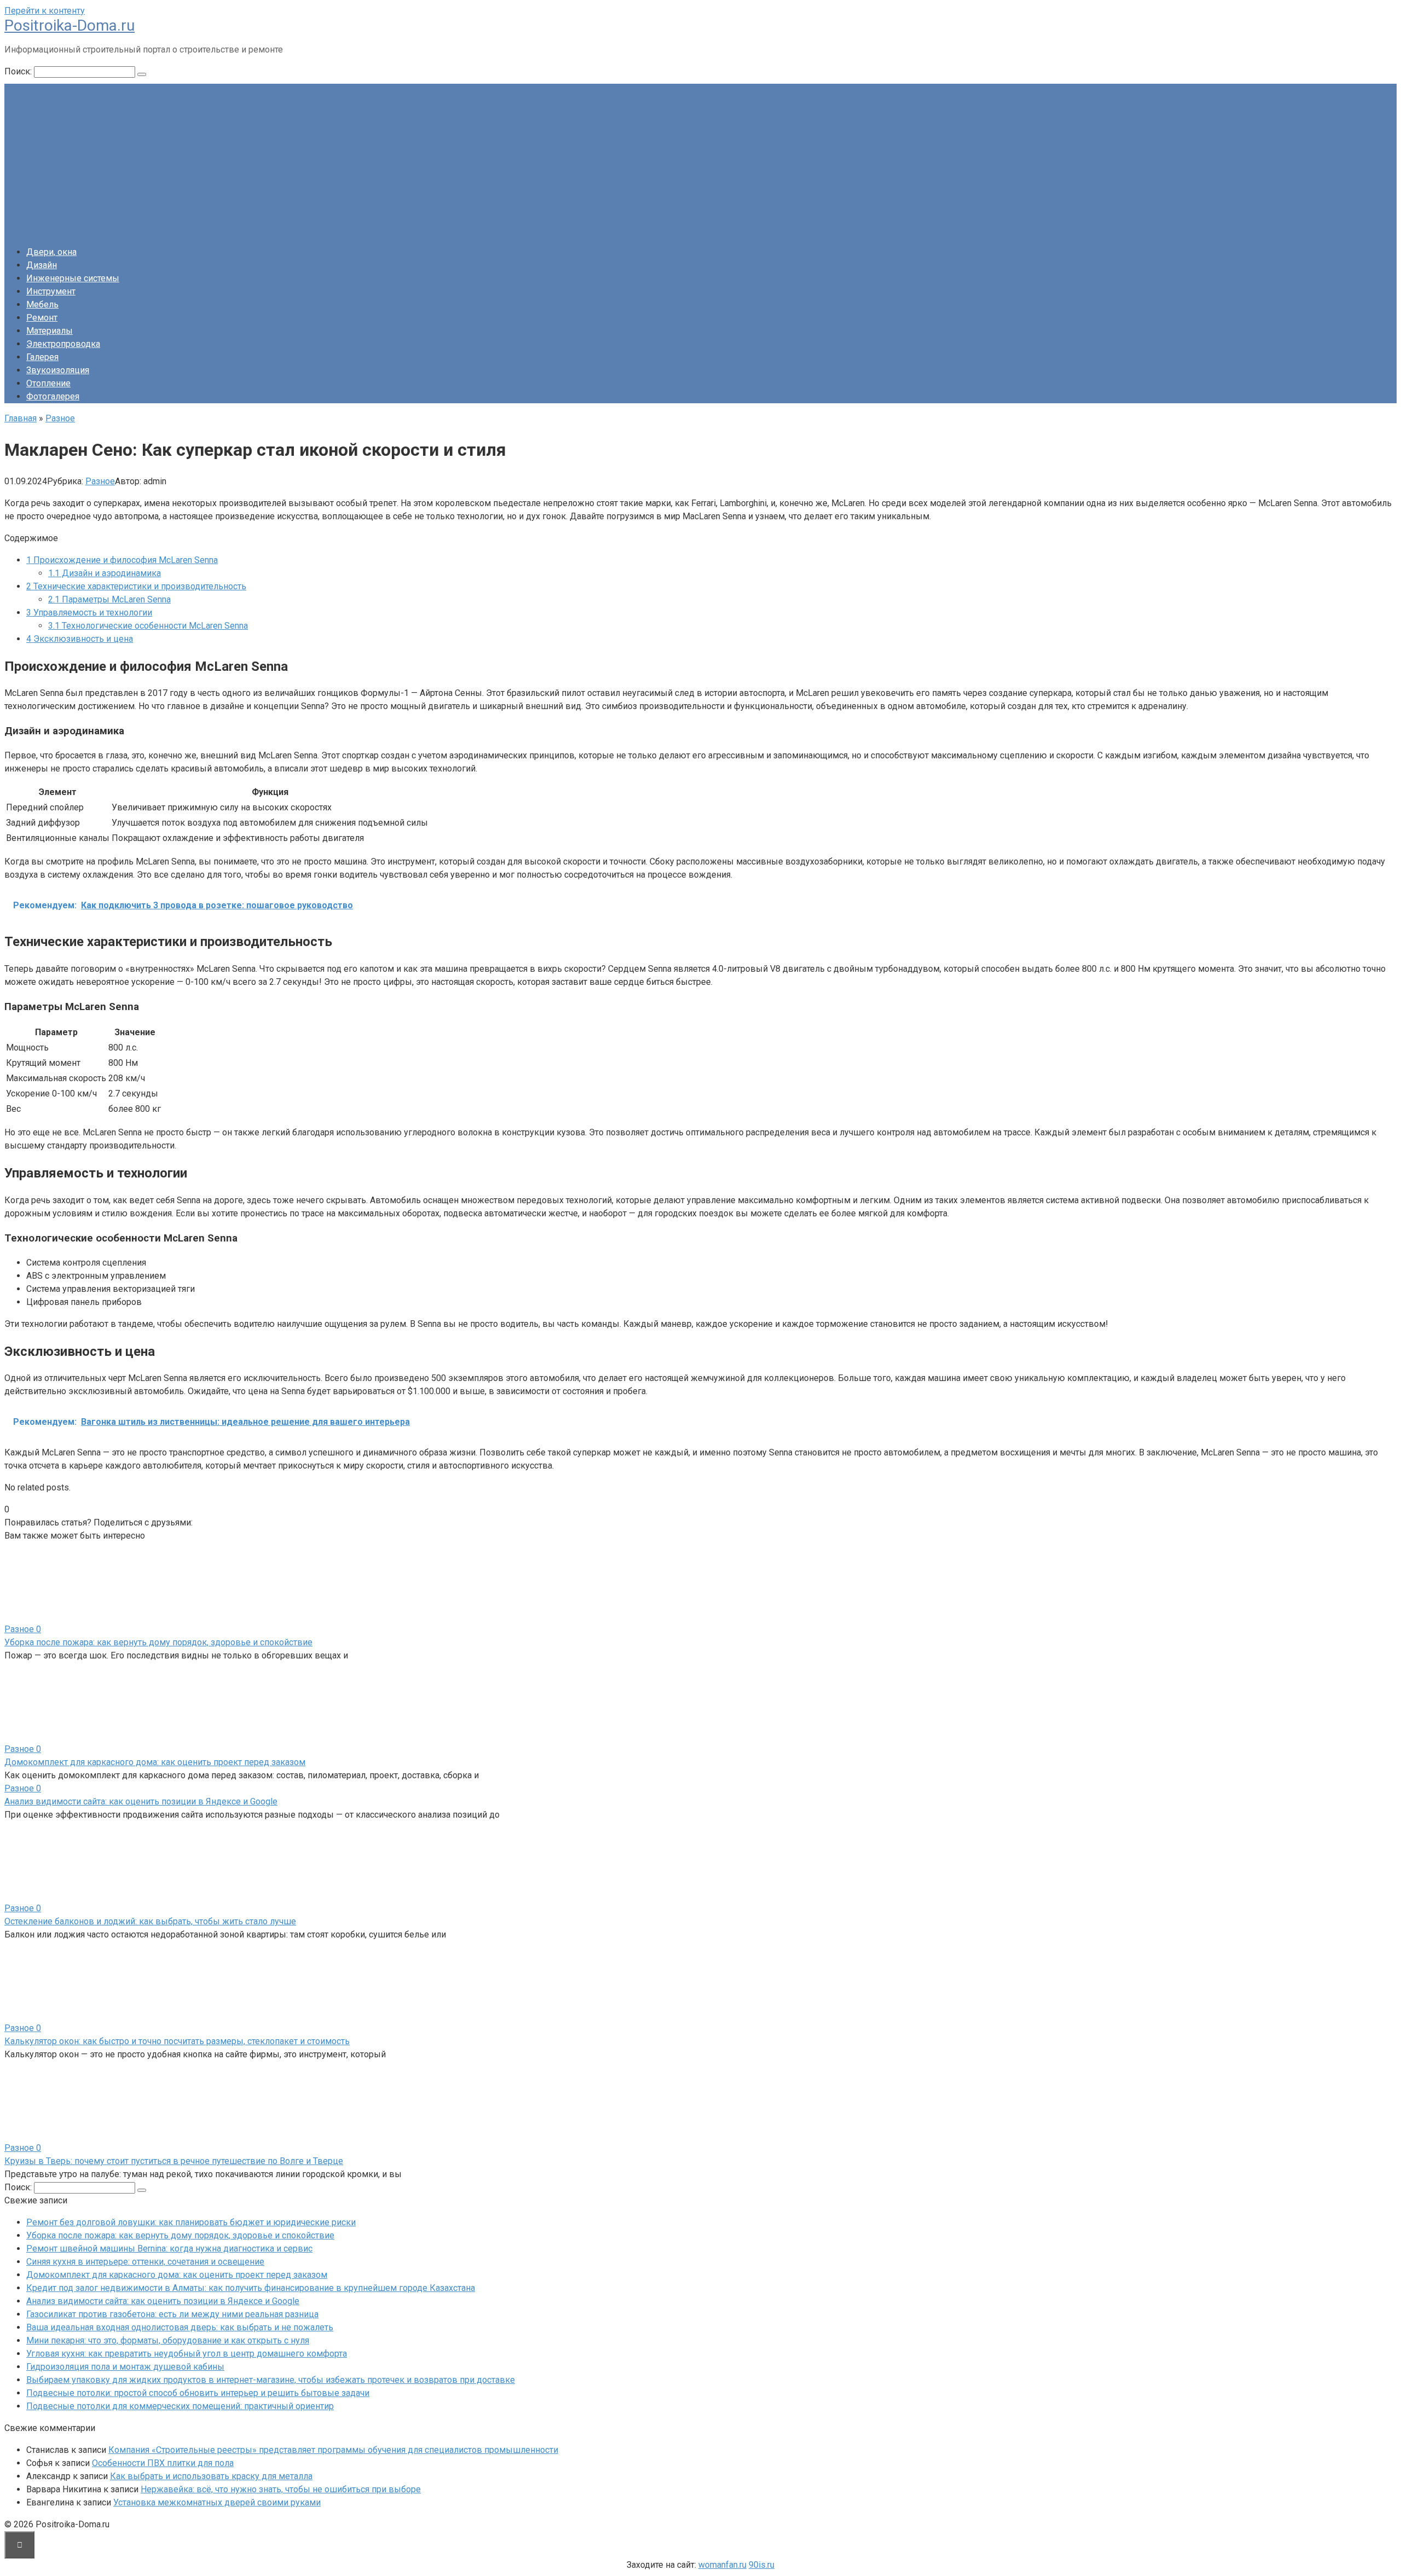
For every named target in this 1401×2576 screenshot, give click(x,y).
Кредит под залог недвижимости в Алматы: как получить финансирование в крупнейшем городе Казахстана (251, 2288)
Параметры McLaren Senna (109, 599)
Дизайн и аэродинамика (105, 573)
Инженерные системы (73, 278)
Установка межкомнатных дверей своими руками (217, 2502)
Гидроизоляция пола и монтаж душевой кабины (125, 2367)
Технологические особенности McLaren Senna (148, 626)
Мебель (42, 304)
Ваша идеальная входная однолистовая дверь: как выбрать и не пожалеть (180, 2327)
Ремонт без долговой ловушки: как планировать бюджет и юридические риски (191, 2222)
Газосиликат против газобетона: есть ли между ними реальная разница (172, 2314)
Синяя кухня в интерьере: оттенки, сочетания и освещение (145, 2262)
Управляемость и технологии (89, 613)
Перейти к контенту (45, 11)
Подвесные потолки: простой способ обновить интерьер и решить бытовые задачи (198, 2393)
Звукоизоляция (58, 370)
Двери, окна (51, 252)
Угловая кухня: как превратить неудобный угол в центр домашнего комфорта (187, 2354)
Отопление (48, 383)
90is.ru (762, 2565)
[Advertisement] (700, 160)
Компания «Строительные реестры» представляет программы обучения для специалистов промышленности (333, 2450)
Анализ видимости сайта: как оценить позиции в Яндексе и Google (141, 1802)
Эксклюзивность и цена (80, 639)
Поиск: (19, 71)
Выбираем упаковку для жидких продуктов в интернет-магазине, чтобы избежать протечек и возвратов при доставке (271, 2380)
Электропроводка (63, 344)
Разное (100, 481)
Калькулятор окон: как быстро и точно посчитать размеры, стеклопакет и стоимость (177, 2041)
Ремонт (42, 318)
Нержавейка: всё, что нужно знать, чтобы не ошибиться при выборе (281, 2489)
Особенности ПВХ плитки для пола (163, 2463)
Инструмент (51, 291)
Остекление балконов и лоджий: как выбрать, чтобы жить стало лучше (150, 1921)
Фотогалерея (53, 396)
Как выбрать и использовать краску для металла (211, 2476)
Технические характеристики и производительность (136, 586)
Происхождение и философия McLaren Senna (122, 560)
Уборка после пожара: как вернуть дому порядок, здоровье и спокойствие (158, 1642)
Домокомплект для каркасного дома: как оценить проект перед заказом (155, 1762)
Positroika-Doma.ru (70, 25)
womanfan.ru (722, 2565)
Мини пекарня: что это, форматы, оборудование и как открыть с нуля (168, 2340)
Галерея (42, 357)
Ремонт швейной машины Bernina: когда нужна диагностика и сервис (169, 2249)
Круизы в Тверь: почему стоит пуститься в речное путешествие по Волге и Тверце (174, 2161)
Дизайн (42, 265)
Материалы (50, 331)
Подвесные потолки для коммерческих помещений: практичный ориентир (180, 2406)
